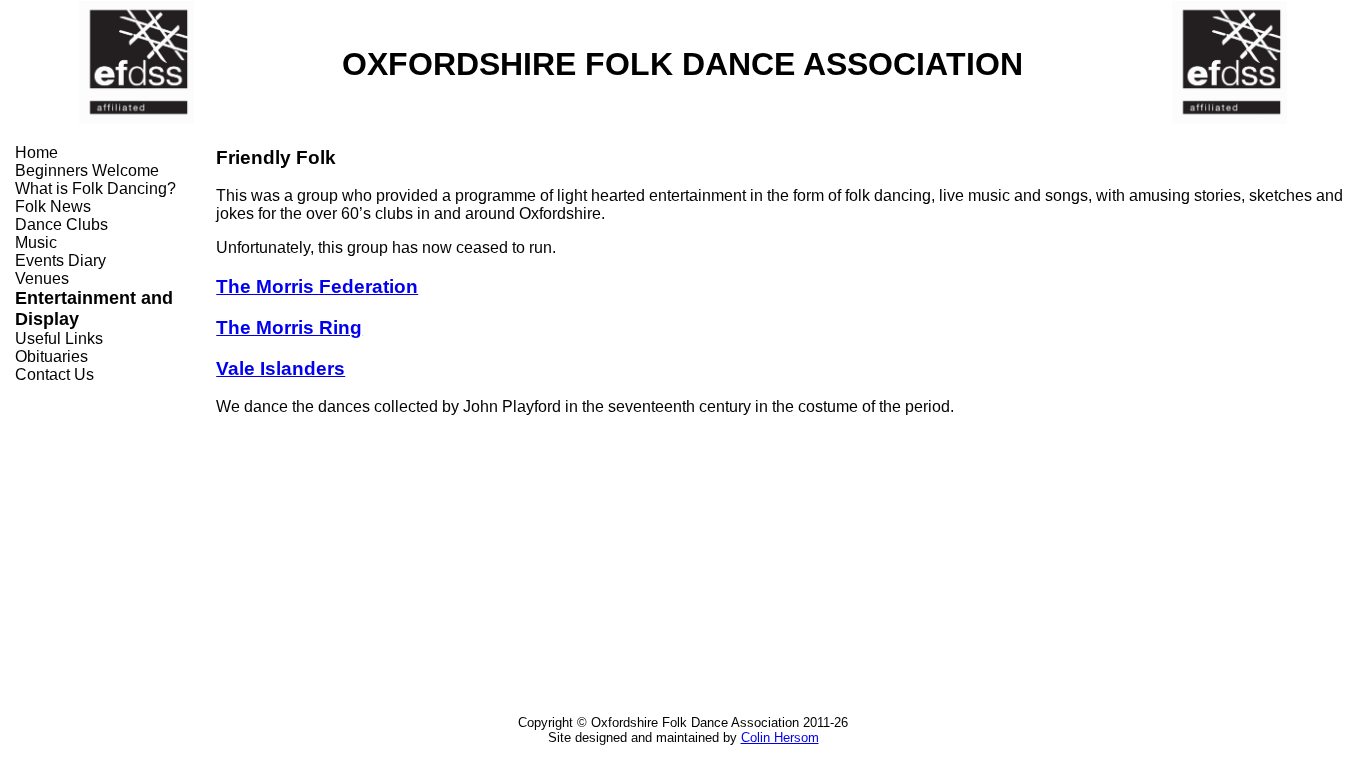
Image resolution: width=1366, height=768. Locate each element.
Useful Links (59, 338)
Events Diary (60, 260)
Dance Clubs (61, 224)
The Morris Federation (317, 286)
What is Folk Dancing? (95, 188)
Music (36, 242)
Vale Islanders (280, 368)
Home (36, 152)
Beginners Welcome (87, 170)
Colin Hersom (780, 737)
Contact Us (54, 374)
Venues (42, 278)
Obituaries (51, 356)
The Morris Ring (289, 327)
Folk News (53, 206)
